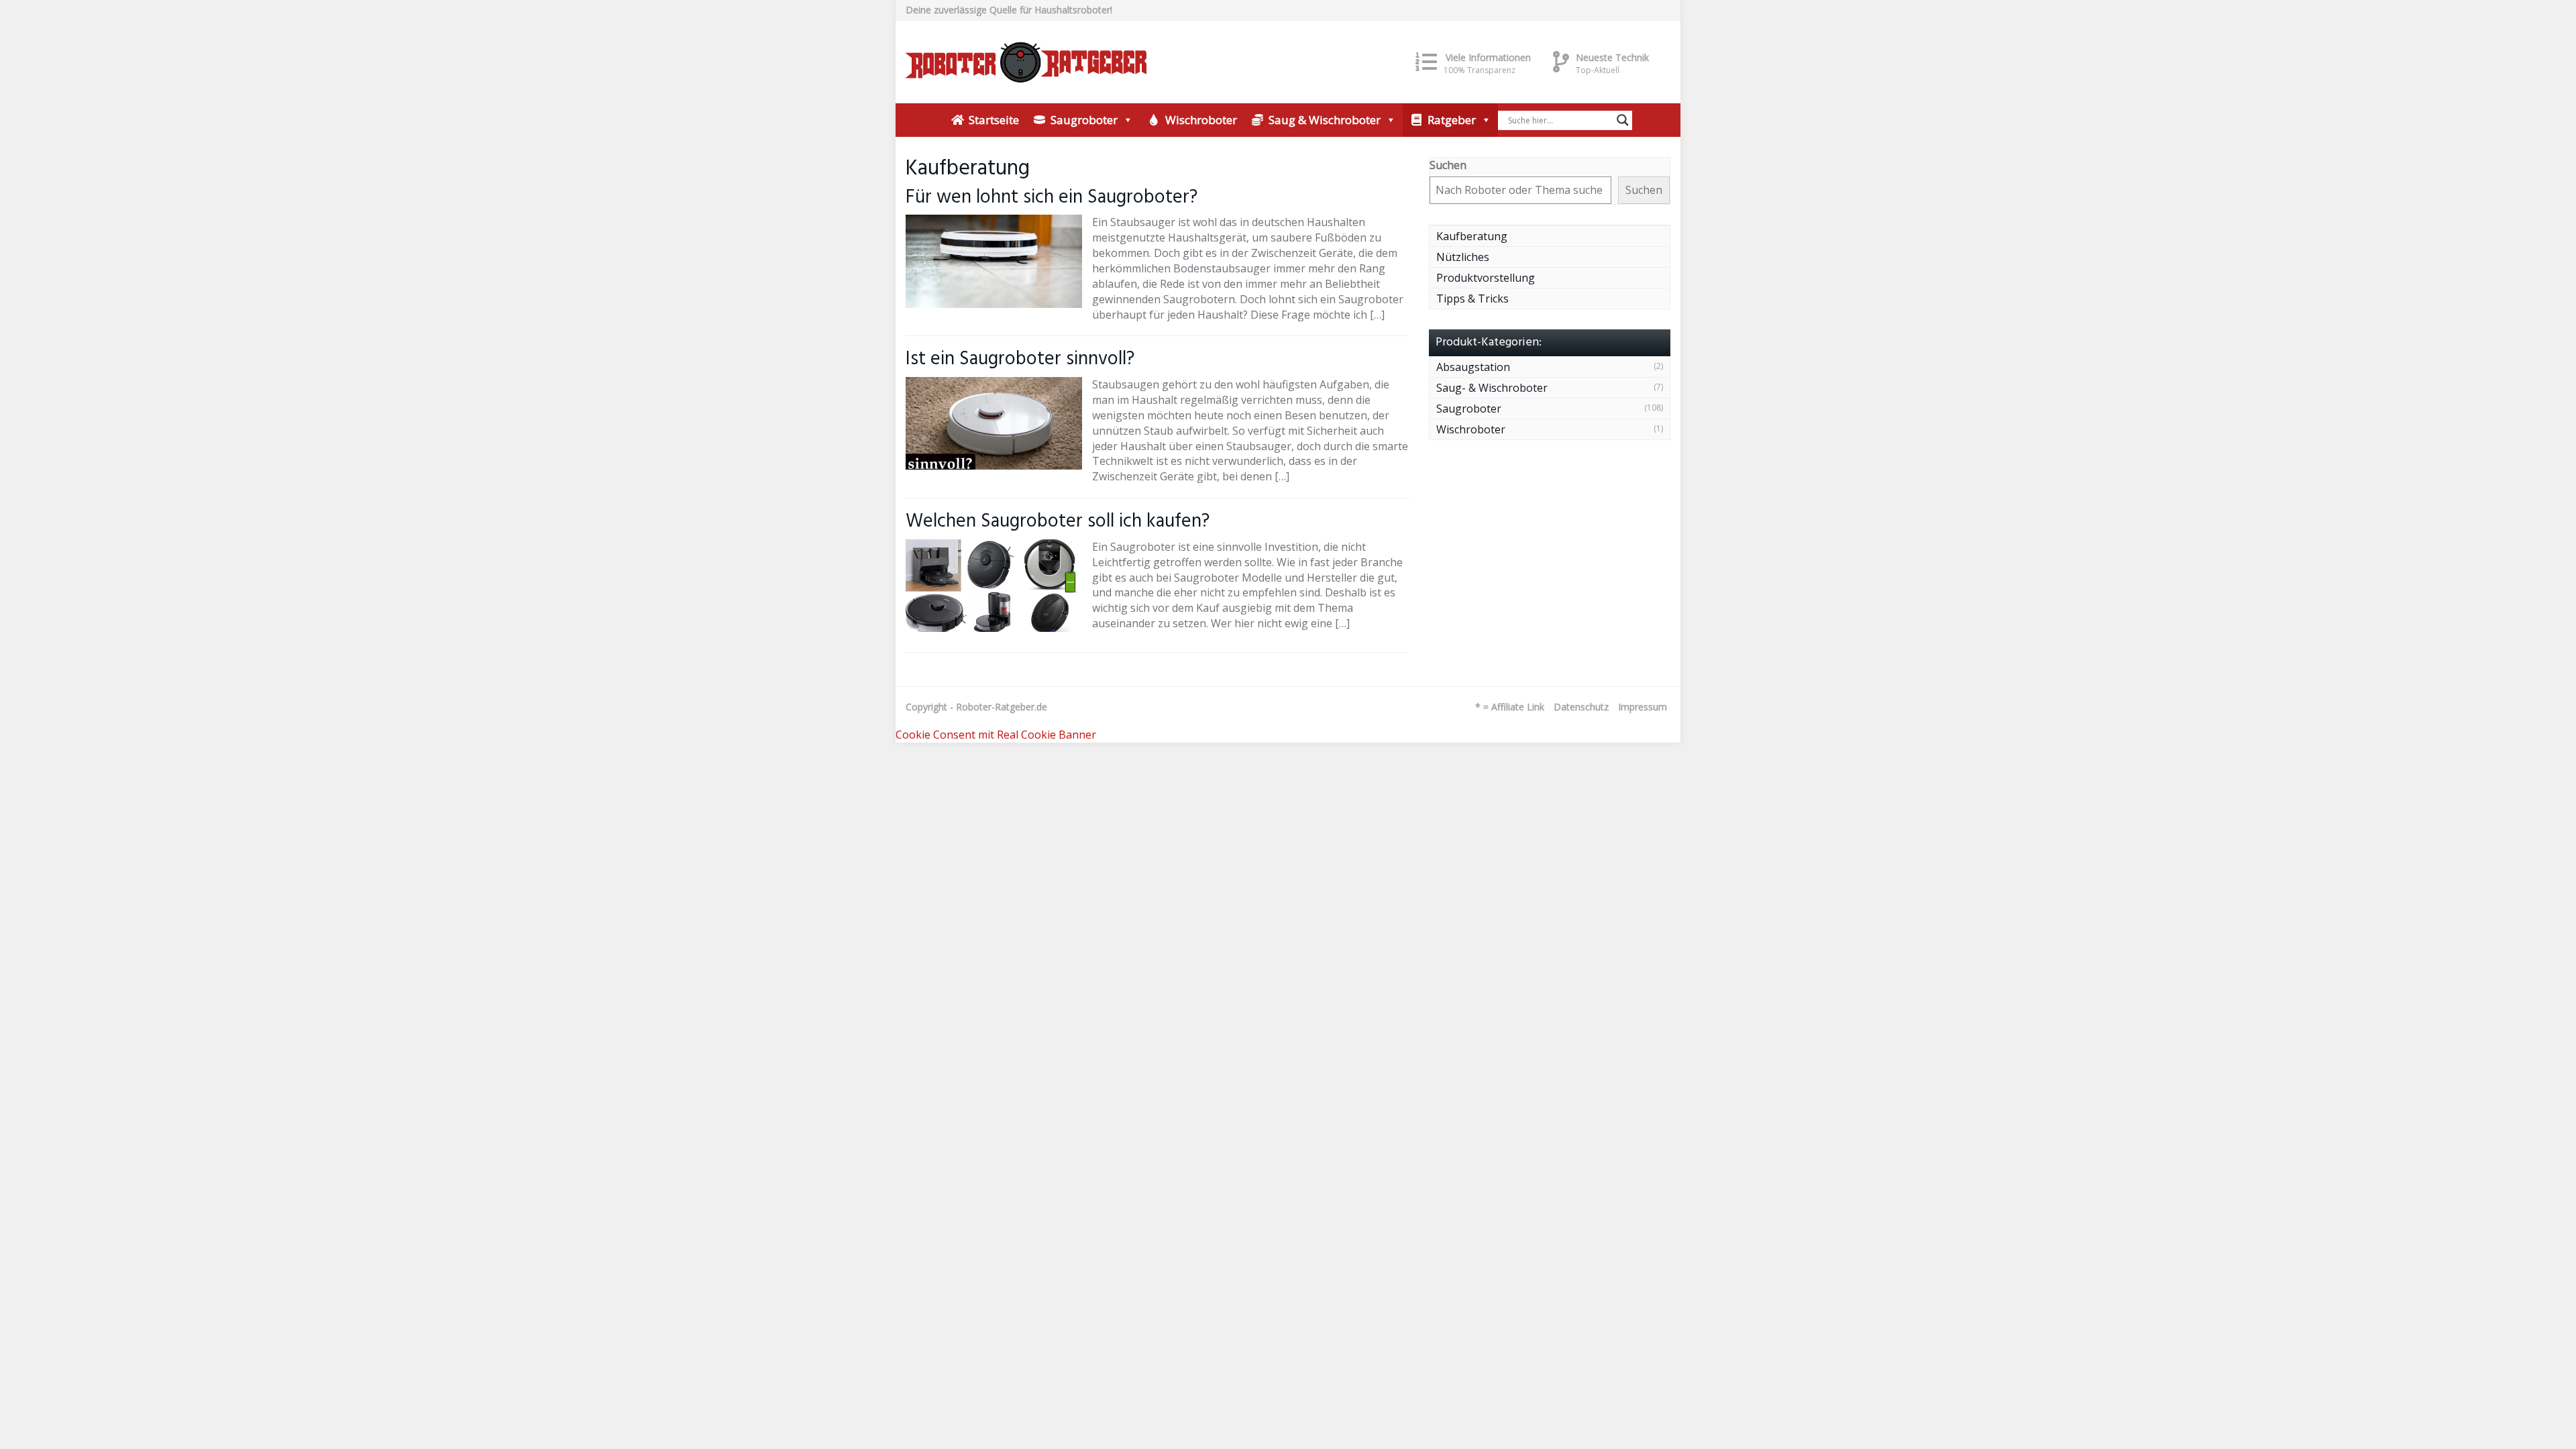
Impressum (1643, 707)
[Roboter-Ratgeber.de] (1026, 62)
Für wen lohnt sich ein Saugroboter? (1052, 198)
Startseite (994, 120)
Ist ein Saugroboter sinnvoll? (1020, 359)
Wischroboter (1201, 120)
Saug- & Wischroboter (1492, 388)
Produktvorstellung (1486, 278)
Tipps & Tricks (1472, 299)
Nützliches (1463, 257)
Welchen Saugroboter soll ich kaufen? (1058, 522)
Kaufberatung (1472, 236)
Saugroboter (1084, 120)
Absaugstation (1473, 367)
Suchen (1448, 165)
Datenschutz (1581, 707)
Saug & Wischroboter (1325, 120)
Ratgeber (1452, 120)
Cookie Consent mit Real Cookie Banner (996, 735)
